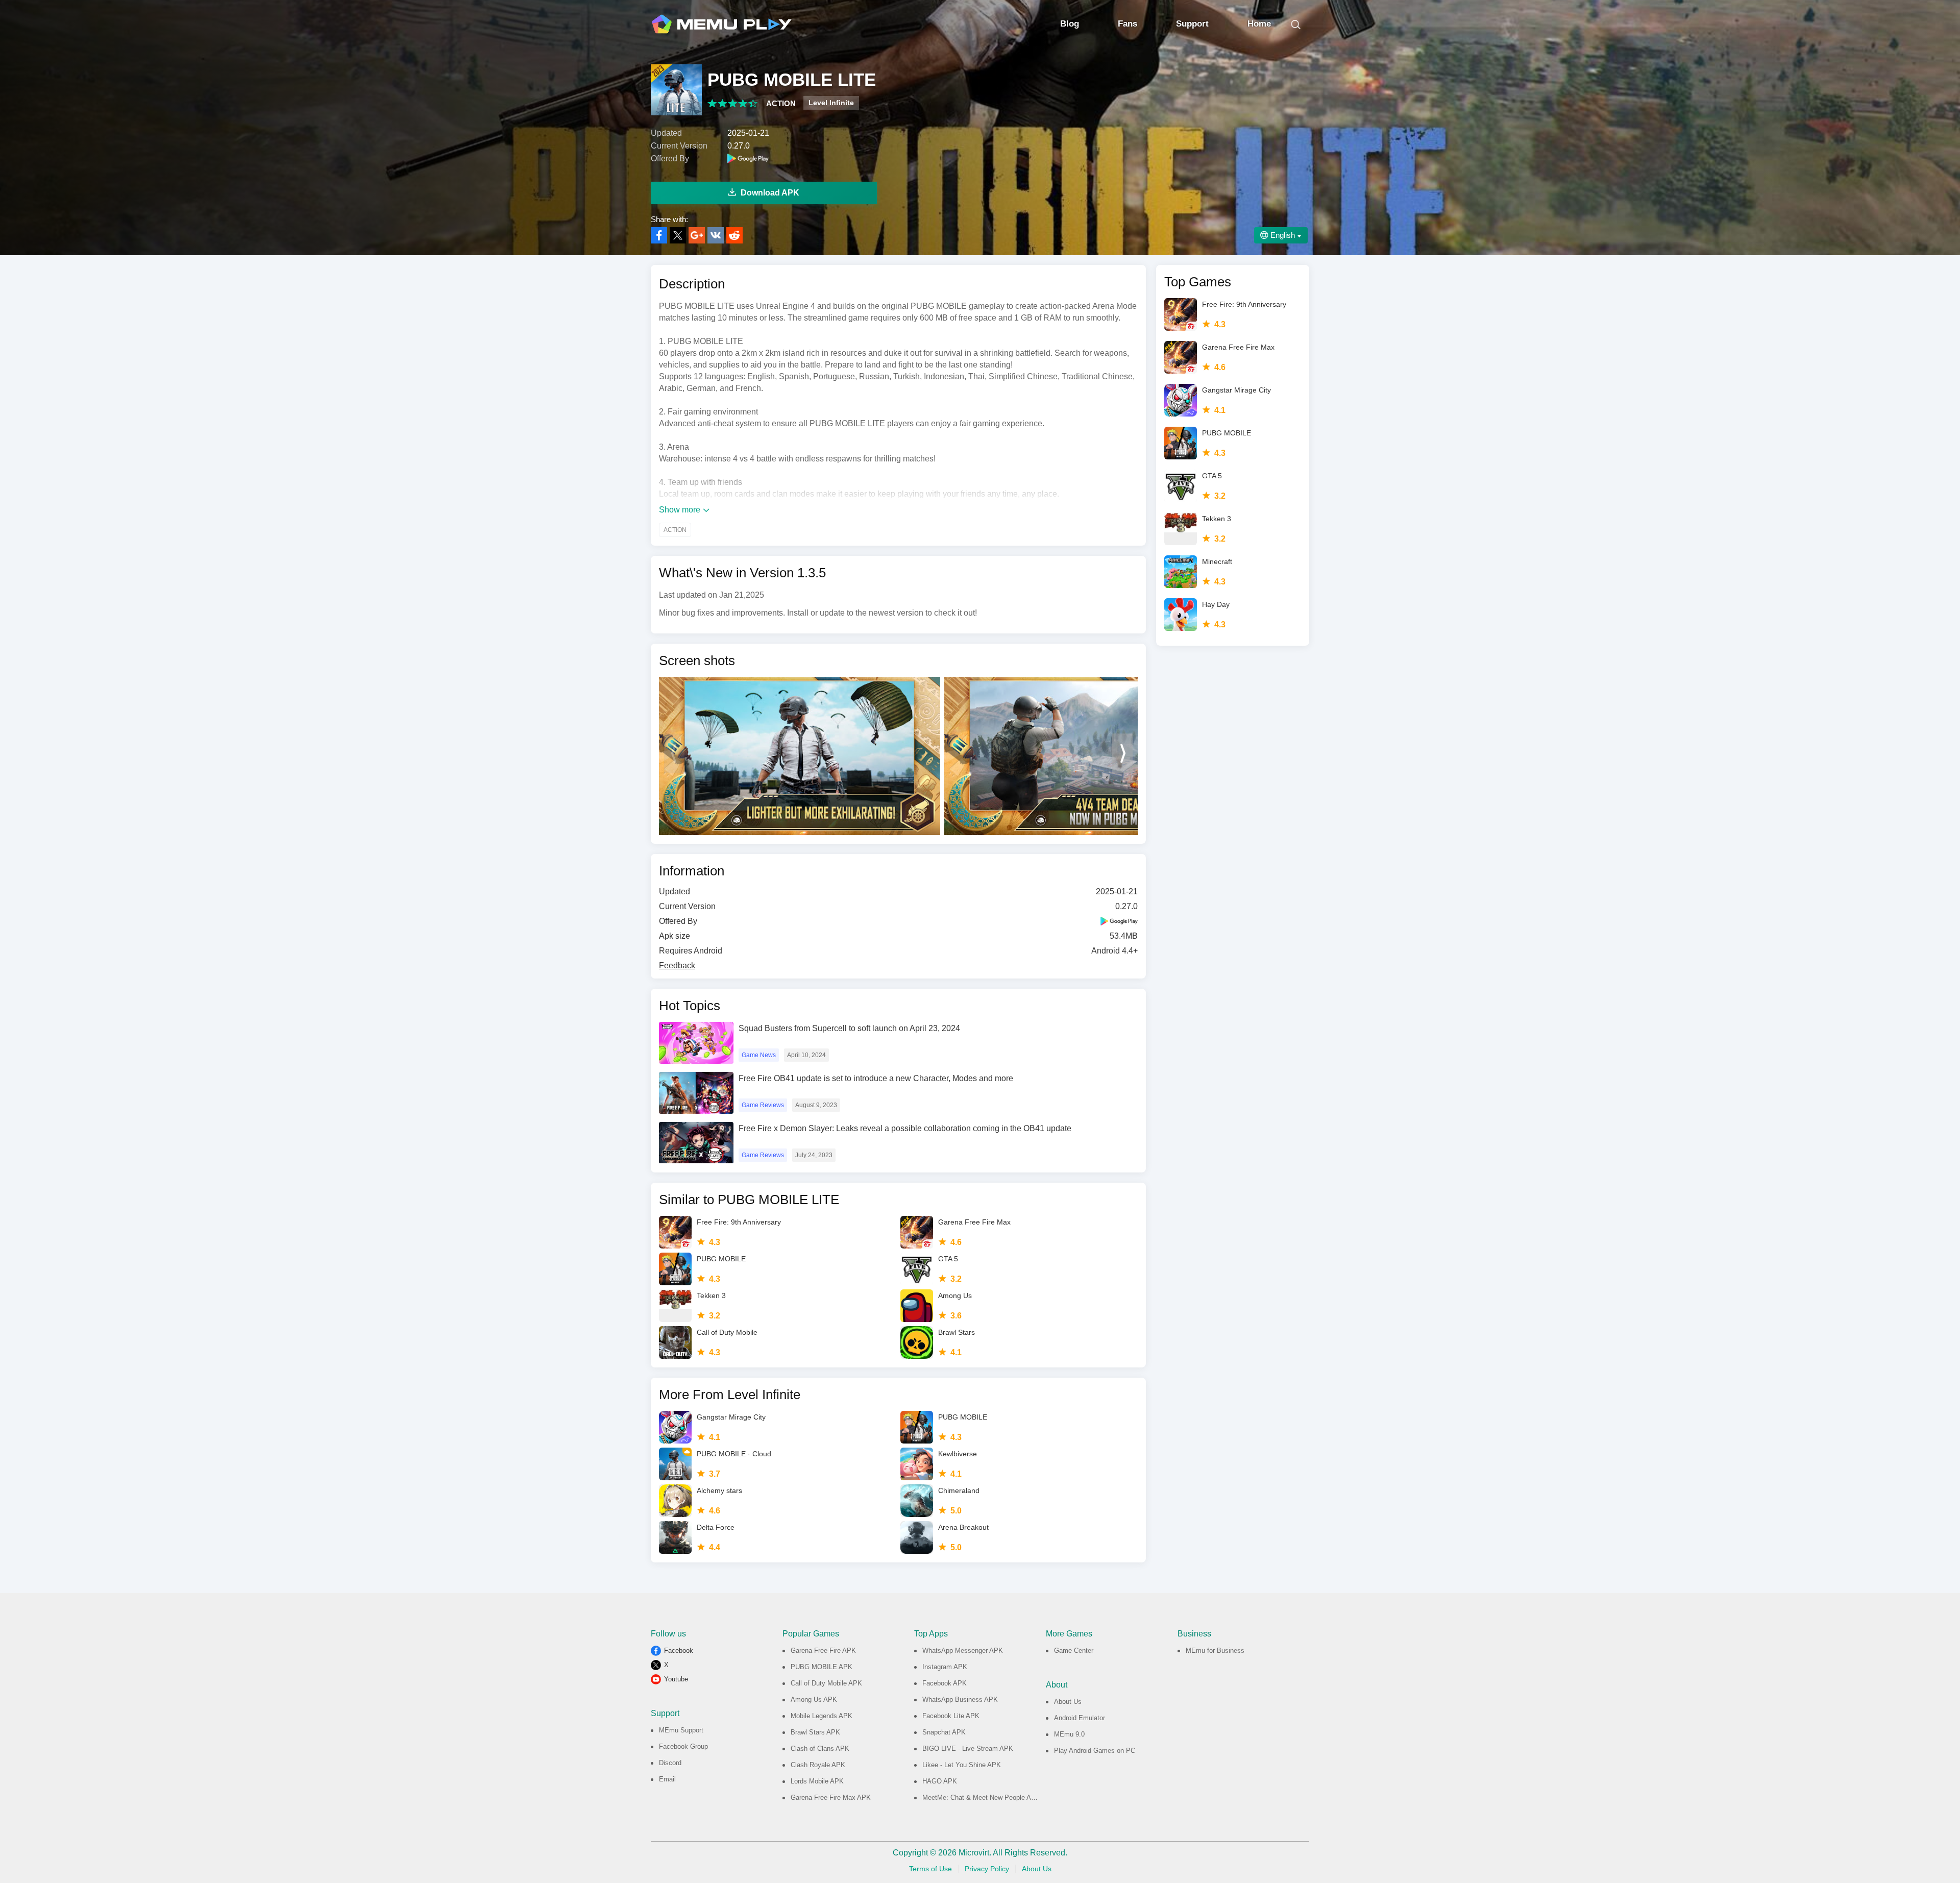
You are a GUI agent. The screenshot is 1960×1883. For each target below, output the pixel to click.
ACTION (781, 103)
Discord (670, 1763)
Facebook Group (683, 1746)
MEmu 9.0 (1069, 1734)
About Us (1068, 1702)
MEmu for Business (1215, 1650)
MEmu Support (681, 1730)
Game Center (1074, 1650)
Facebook (679, 1650)
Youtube (676, 1679)
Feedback (677, 965)
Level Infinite (831, 103)
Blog (1070, 24)
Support (1192, 24)
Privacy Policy (987, 1869)
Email (667, 1779)
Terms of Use (930, 1869)
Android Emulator (1080, 1718)
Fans (1128, 24)
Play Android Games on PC (1095, 1751)
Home (1259, 24)
